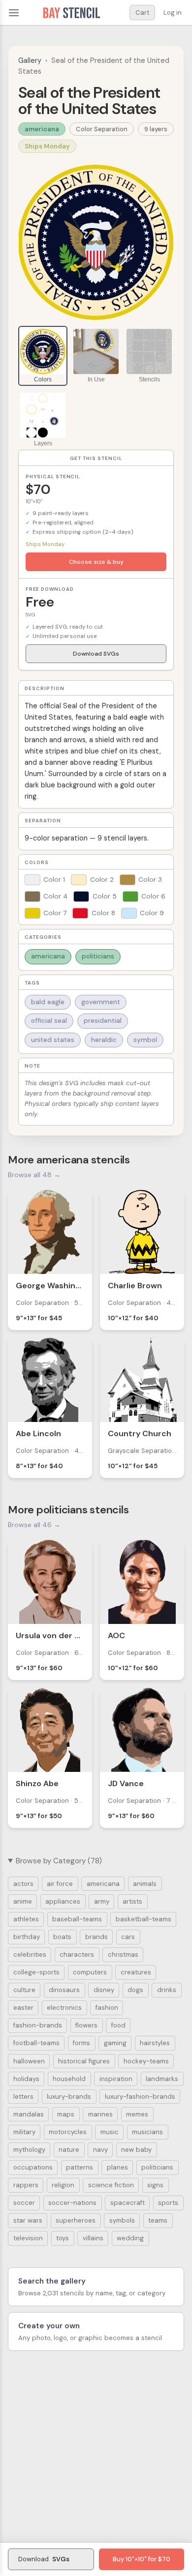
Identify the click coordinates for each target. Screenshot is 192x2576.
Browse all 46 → (34, 1525)
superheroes (76, 2220)
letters (23, 2097)
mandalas (29, 2114)
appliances (63, 1901)
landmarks (162, 2079)
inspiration (116, 2079)
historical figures (84, 2061)
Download (44, 2559)
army (102, 1901)
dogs (135, 1990)
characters (77, 1954)
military (24, 2132)
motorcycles (68, 2132)
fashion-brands (38, 2025)
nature (69, 2150)
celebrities (30, 1954)
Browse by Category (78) (59, 1861)
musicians (147, 2132)
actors (23, 1884)
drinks (167, 1990)
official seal (49, 1021)
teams (158, 2220)
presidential (103, 1021)
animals (145, 1884)
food (118, 2025)
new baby (136, 2150)
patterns (80, 2167)
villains (93, 2238)
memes (137, 2114)
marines (100, 2114)
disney (104, 1990)
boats (62, 1937)
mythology (29, 2150)
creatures (136, 1972)
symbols (122, 2220)
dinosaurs (64, 1990)
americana (42, 129)
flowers (86, 2025)
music (110, 2132)
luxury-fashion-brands (140, 2097)
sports (168, 2203)
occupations (33, 2167)
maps (66, 2114)
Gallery (30, 60)
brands (96, 1937)
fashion (107, 2008)
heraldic (104, 1040)
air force (60, 1884)
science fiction (111, 2185)
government (101, 1002)
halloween (29, 2061)
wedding (130, 2238)
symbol (145, 1040)
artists (132, 1901)
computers (90, 1972)
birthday (27, 1937)
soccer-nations (72, 2203)
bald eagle (48, 1002)
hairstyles (155, 2043)
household (69, 2079)
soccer (24, 2203)
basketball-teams (144, 1919)
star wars (28, 2220)
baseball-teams (77, 1919)
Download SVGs (96, 654)
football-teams (36, 2043)
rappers (26, 2185)
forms (81, 2043)
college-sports (36, 1972)
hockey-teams (146, 2061)
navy (100, 2150)
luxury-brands (69, 2097)
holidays (26, 2079)
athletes (26, 1919)
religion (63, 2185)
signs (155, 2185)
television (28, 2238)
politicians (98, 956)
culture (24, 1990)
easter (23, 2008)
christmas (123, 1954)
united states (53, 1040)
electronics (64, 2008)
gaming (115, 2043)
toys (63, 2238)
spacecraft (128, 2203)
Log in (173, 13)
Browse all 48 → (34, 1175)
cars (128, 1937)
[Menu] (14, 13)
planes (117, 2167)
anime (23, 1901)
